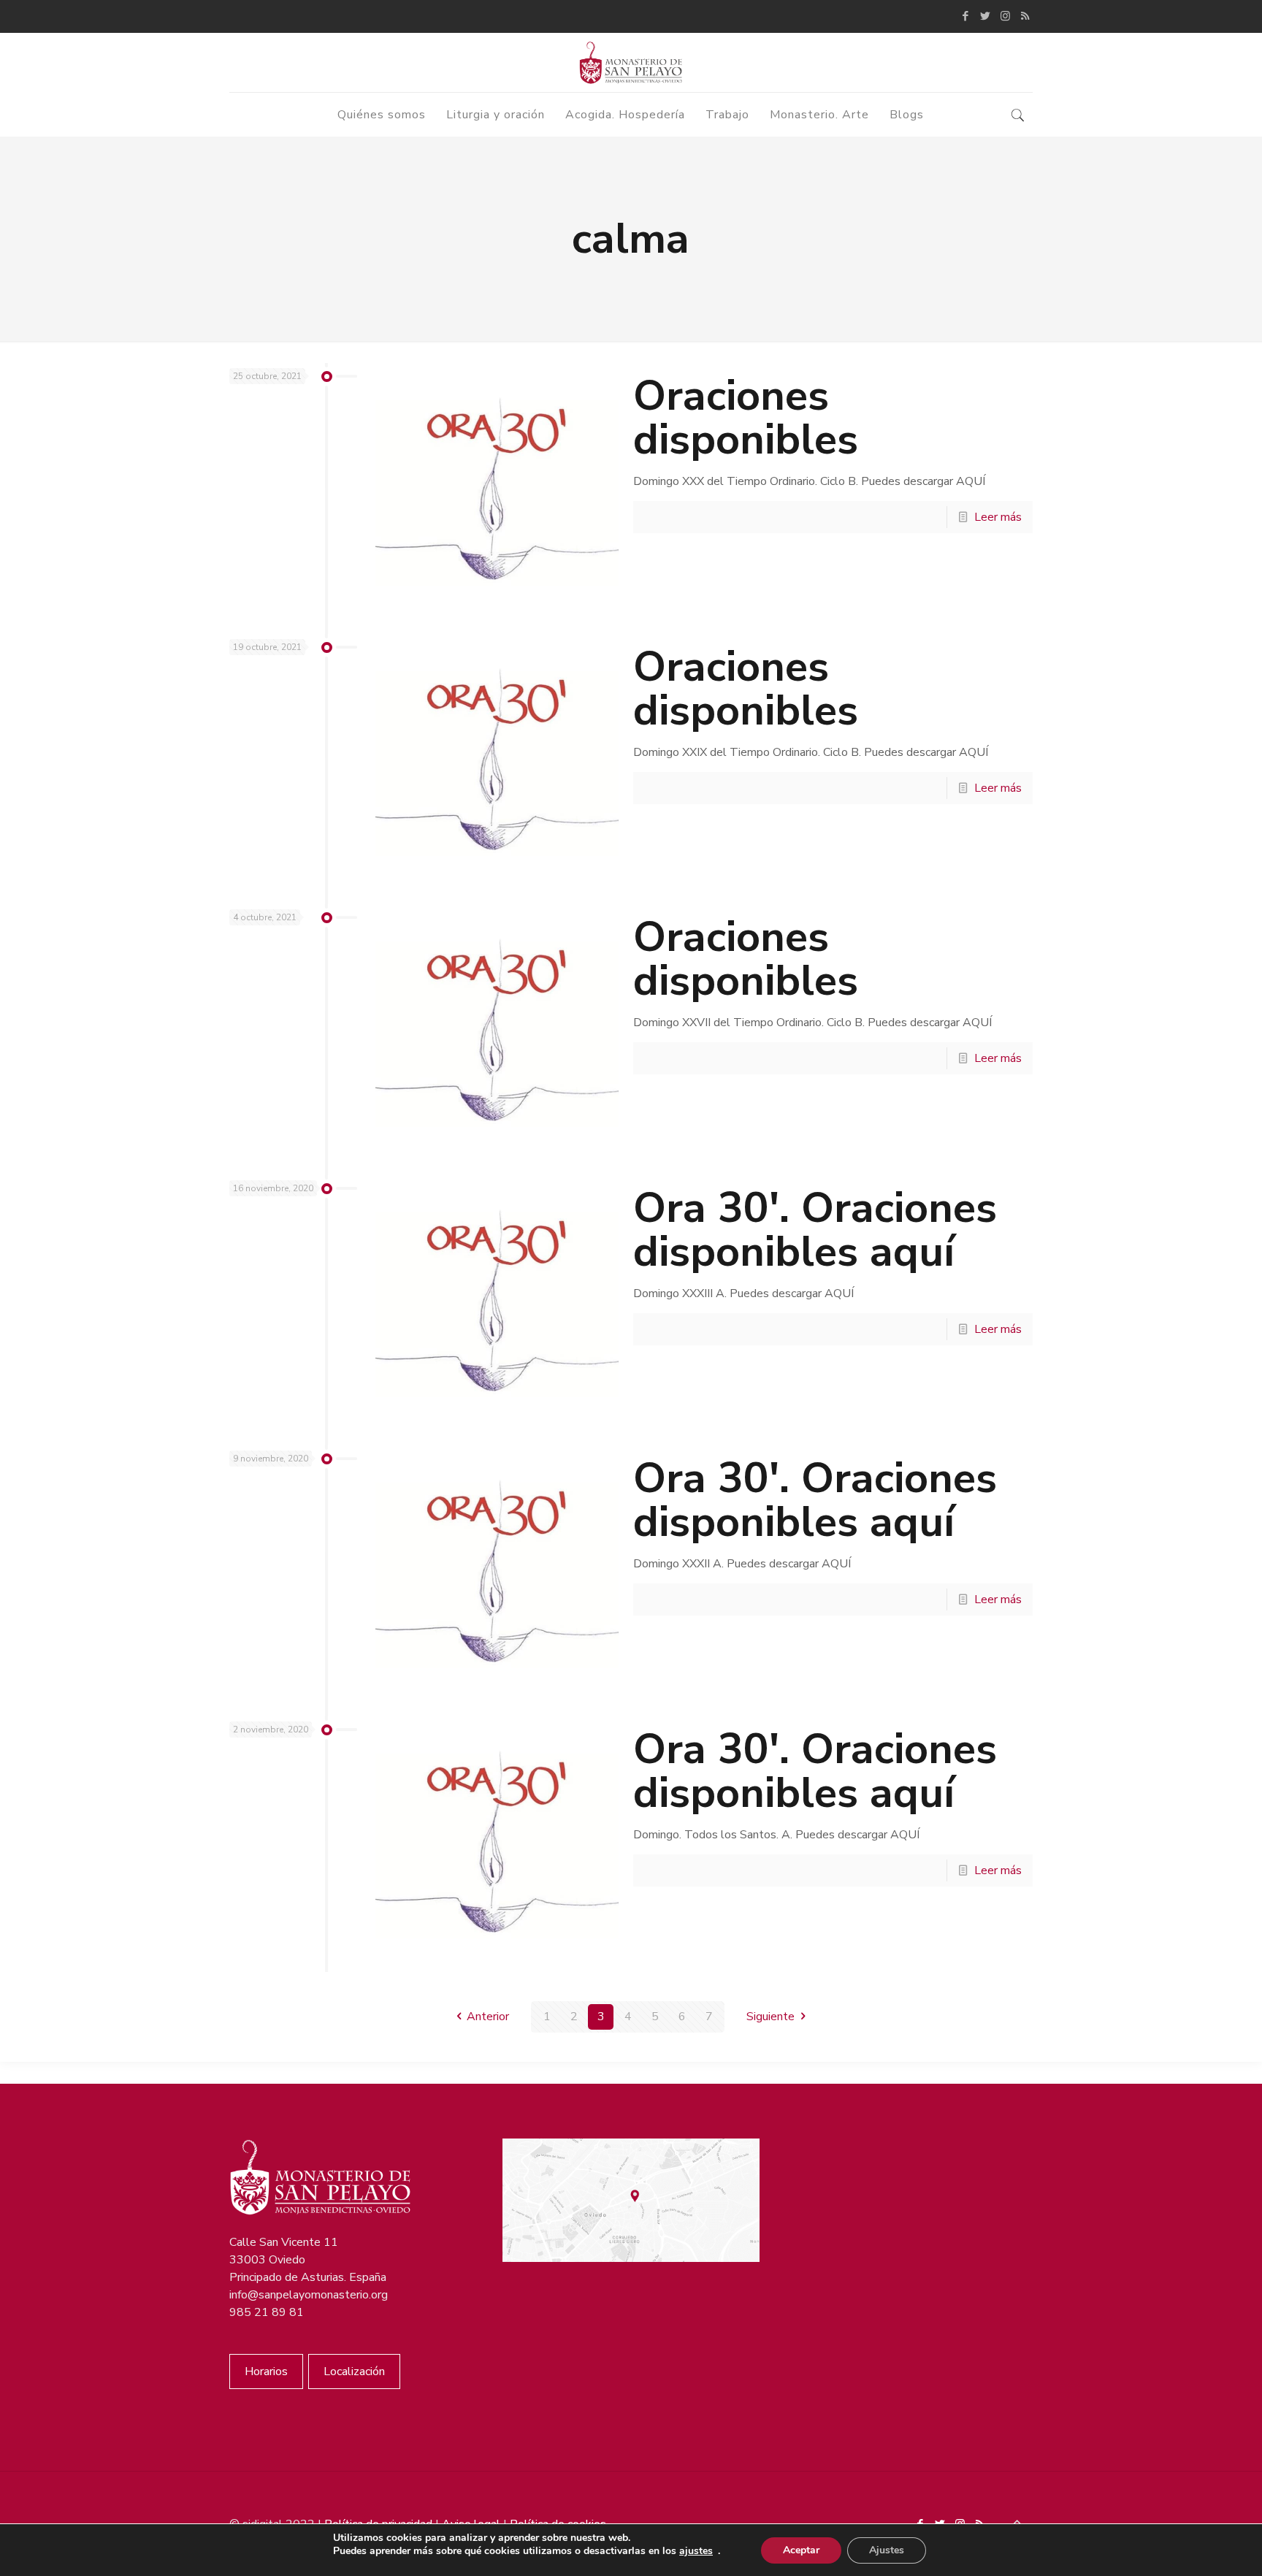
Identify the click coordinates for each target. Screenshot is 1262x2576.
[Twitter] (986, 16)
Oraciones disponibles (746, 417)
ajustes (696, 2551)
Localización (354, 2371)
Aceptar (801, 2550)
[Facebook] (966, 16)
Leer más (998, 517)
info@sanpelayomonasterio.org (309, 2295)
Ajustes (887, 2550)
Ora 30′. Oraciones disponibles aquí (815, 1230)
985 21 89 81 (267, 2312)
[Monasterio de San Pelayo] (631, 62)
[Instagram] (1005, 16)
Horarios (266, 2371)
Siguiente (770, 2017)
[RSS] (1025, 16)
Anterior (488, 2017)
